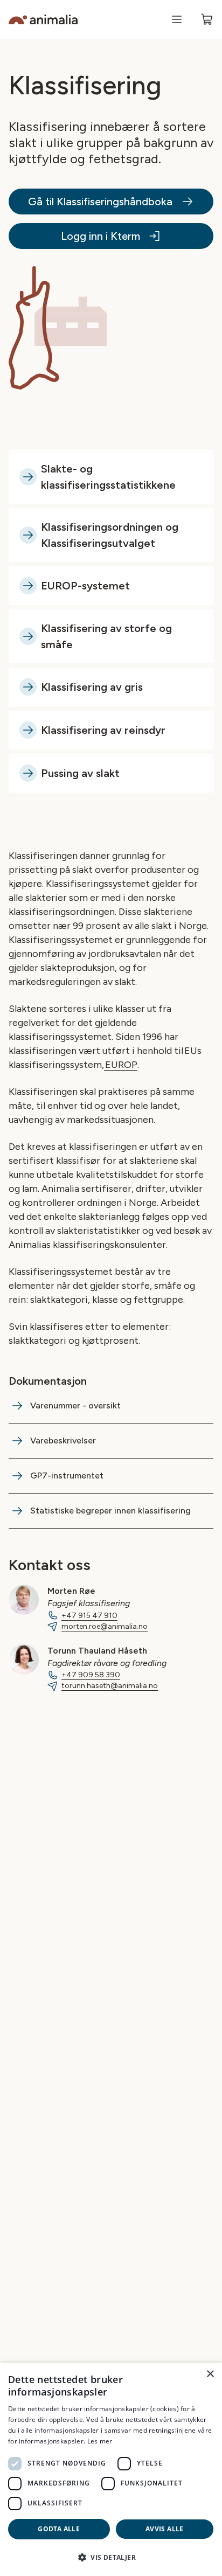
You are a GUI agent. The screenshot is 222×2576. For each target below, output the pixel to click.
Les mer (100, 2441)
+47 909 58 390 (91, 1675)
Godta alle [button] (59, 2529)
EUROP (121, 1065)
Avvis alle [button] (165, 2529)
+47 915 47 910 (89, 1616)
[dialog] (111, 2469)
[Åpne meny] (177, 19)
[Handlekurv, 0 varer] (207, 19)
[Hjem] (43, 20)
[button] (111, 2557)
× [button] (210, 2374)
